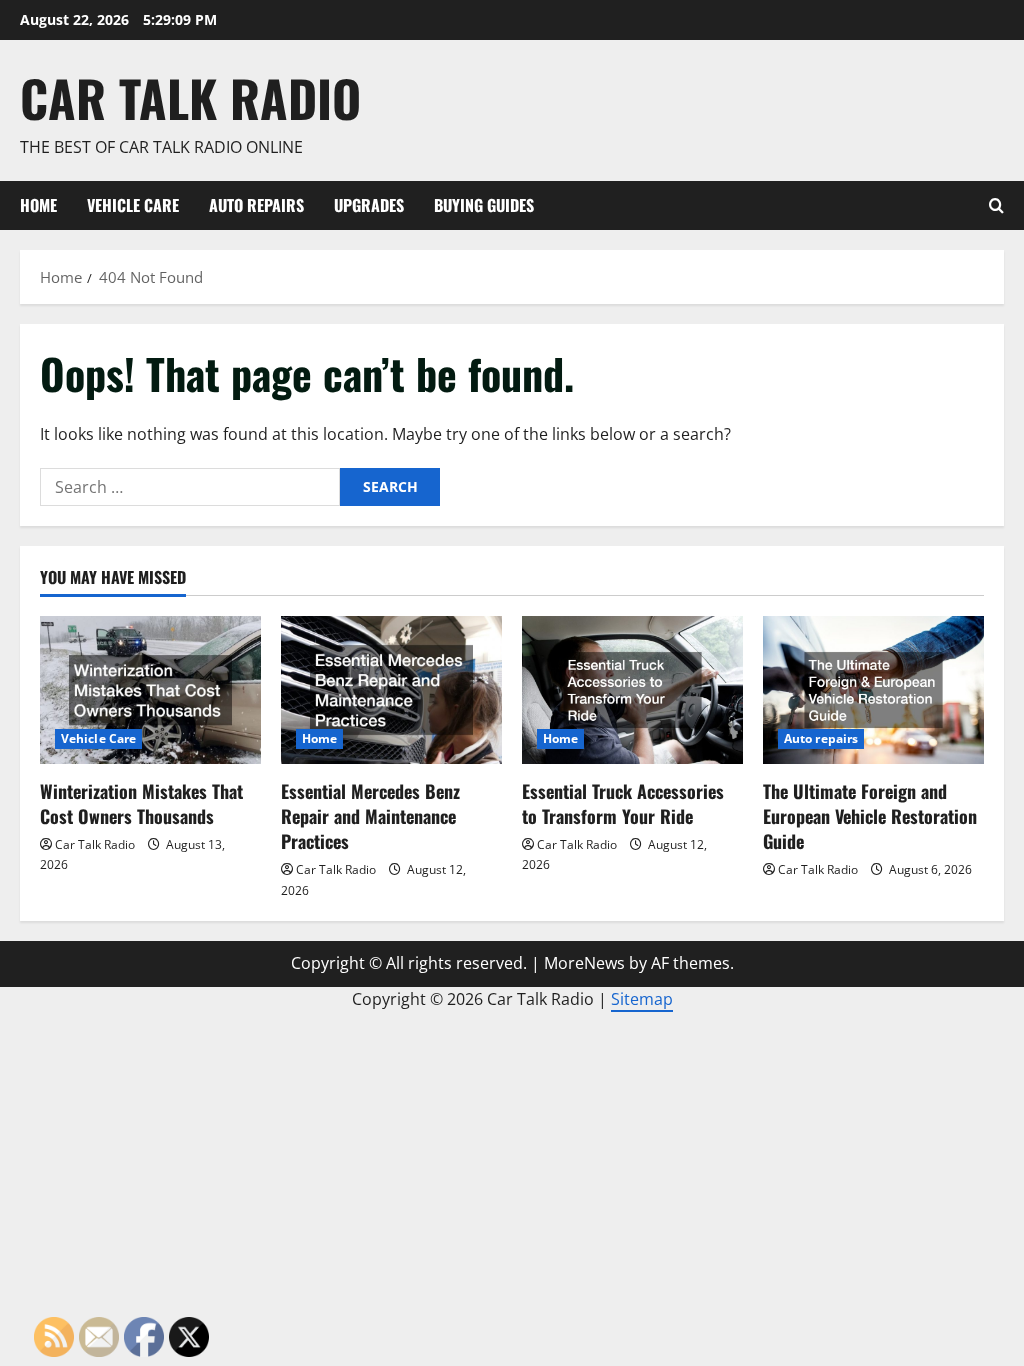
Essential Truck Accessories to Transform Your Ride (623, 803)
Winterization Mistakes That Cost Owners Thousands (141, 803)
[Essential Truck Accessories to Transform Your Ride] (632, 689)
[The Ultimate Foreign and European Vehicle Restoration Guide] (873, 689)
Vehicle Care (133, 205)
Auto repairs (256, 205)
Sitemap (642, 999)
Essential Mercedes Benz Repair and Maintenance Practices (370, 816)
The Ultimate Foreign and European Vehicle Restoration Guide (870, 816)
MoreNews (584, 963)
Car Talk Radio (190, 97)
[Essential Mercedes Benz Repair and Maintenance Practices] (391, 689)
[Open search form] (996, 205)
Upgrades (369, 205)
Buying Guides (484, 205)
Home (38, 205)
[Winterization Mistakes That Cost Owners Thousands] (150, 689)
